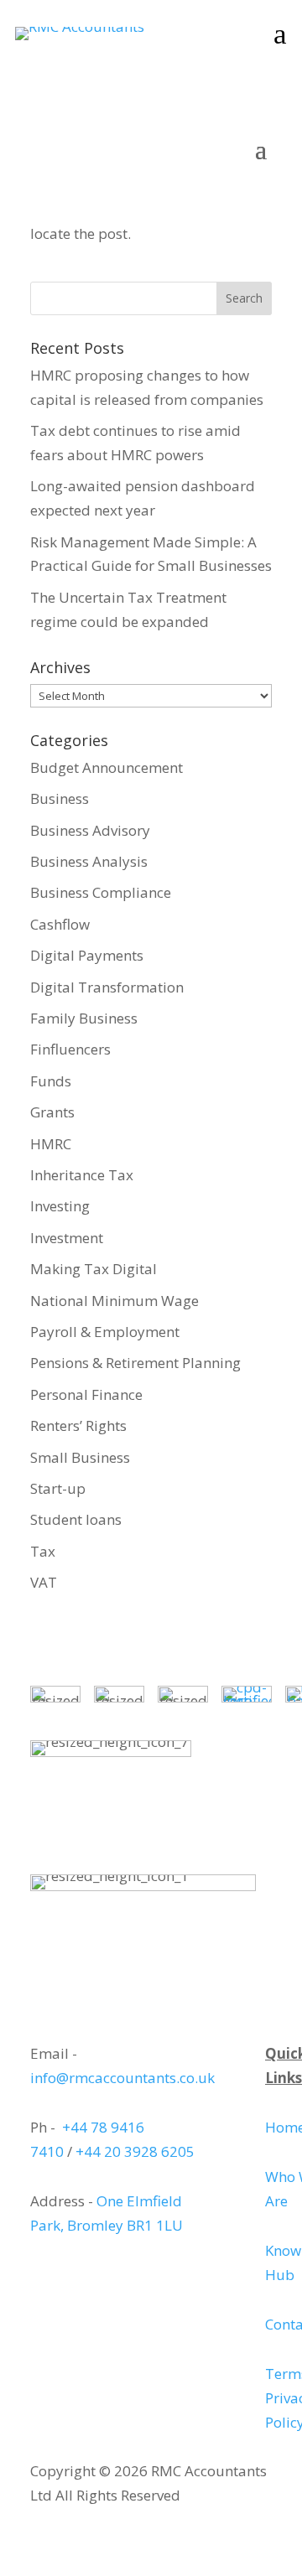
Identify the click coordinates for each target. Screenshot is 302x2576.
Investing (60, 1206)
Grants (52, 1112)
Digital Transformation (107, 987)
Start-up (58, 1488)
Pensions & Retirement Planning (135, 1363)
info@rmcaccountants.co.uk (122, 2078)
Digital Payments (87, 955)
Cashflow (60, 924)
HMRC (51, 1144)
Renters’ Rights (78, 1425)
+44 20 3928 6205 (135, 2151)
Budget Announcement (107, 767)
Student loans (76, 1519)
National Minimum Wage (115, 1301)
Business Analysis (89, 861)
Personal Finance (86, 1394)
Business (60, 798)
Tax (43, 1551)
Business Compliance (101, 892)
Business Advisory (90, 830)
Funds (51, 1081)
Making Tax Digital (94, 1269)
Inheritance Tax (82, 1175)
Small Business (80, 1457)
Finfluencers (70, 1049)
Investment (67, 1238)
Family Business (84, 1018)
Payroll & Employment (105, 1332)
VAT (44, 1582)
